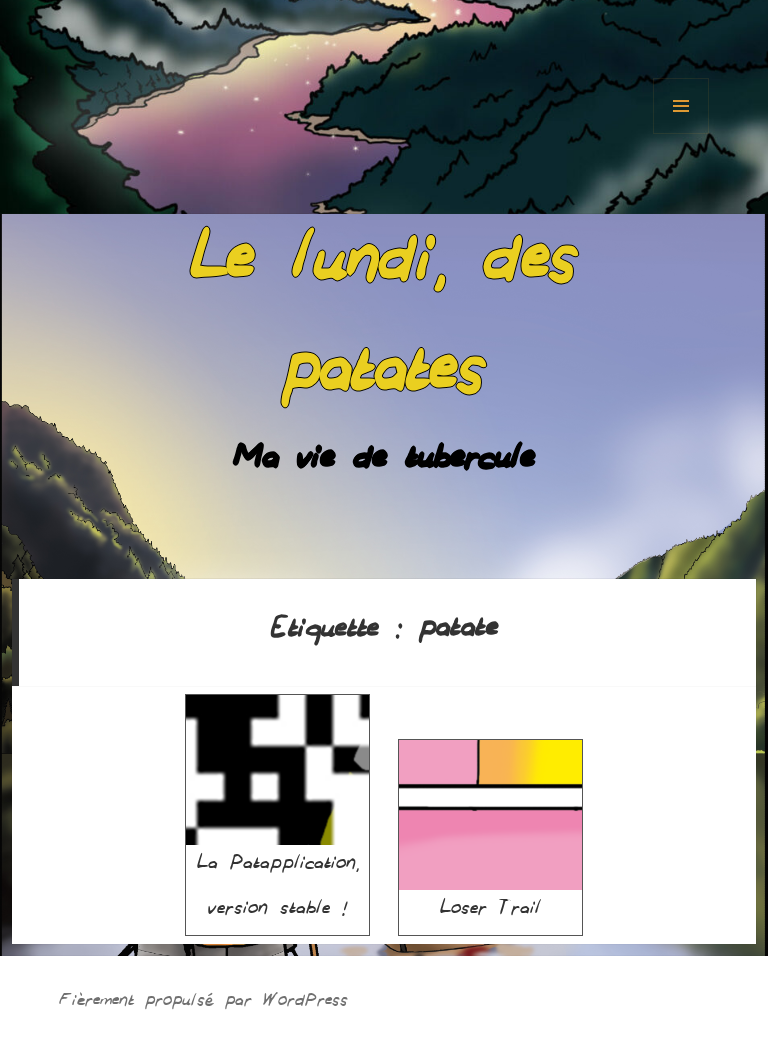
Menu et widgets (681, 106)
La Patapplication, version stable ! (278, 889)
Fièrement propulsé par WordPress (203, 1003)
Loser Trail (490, 912)
